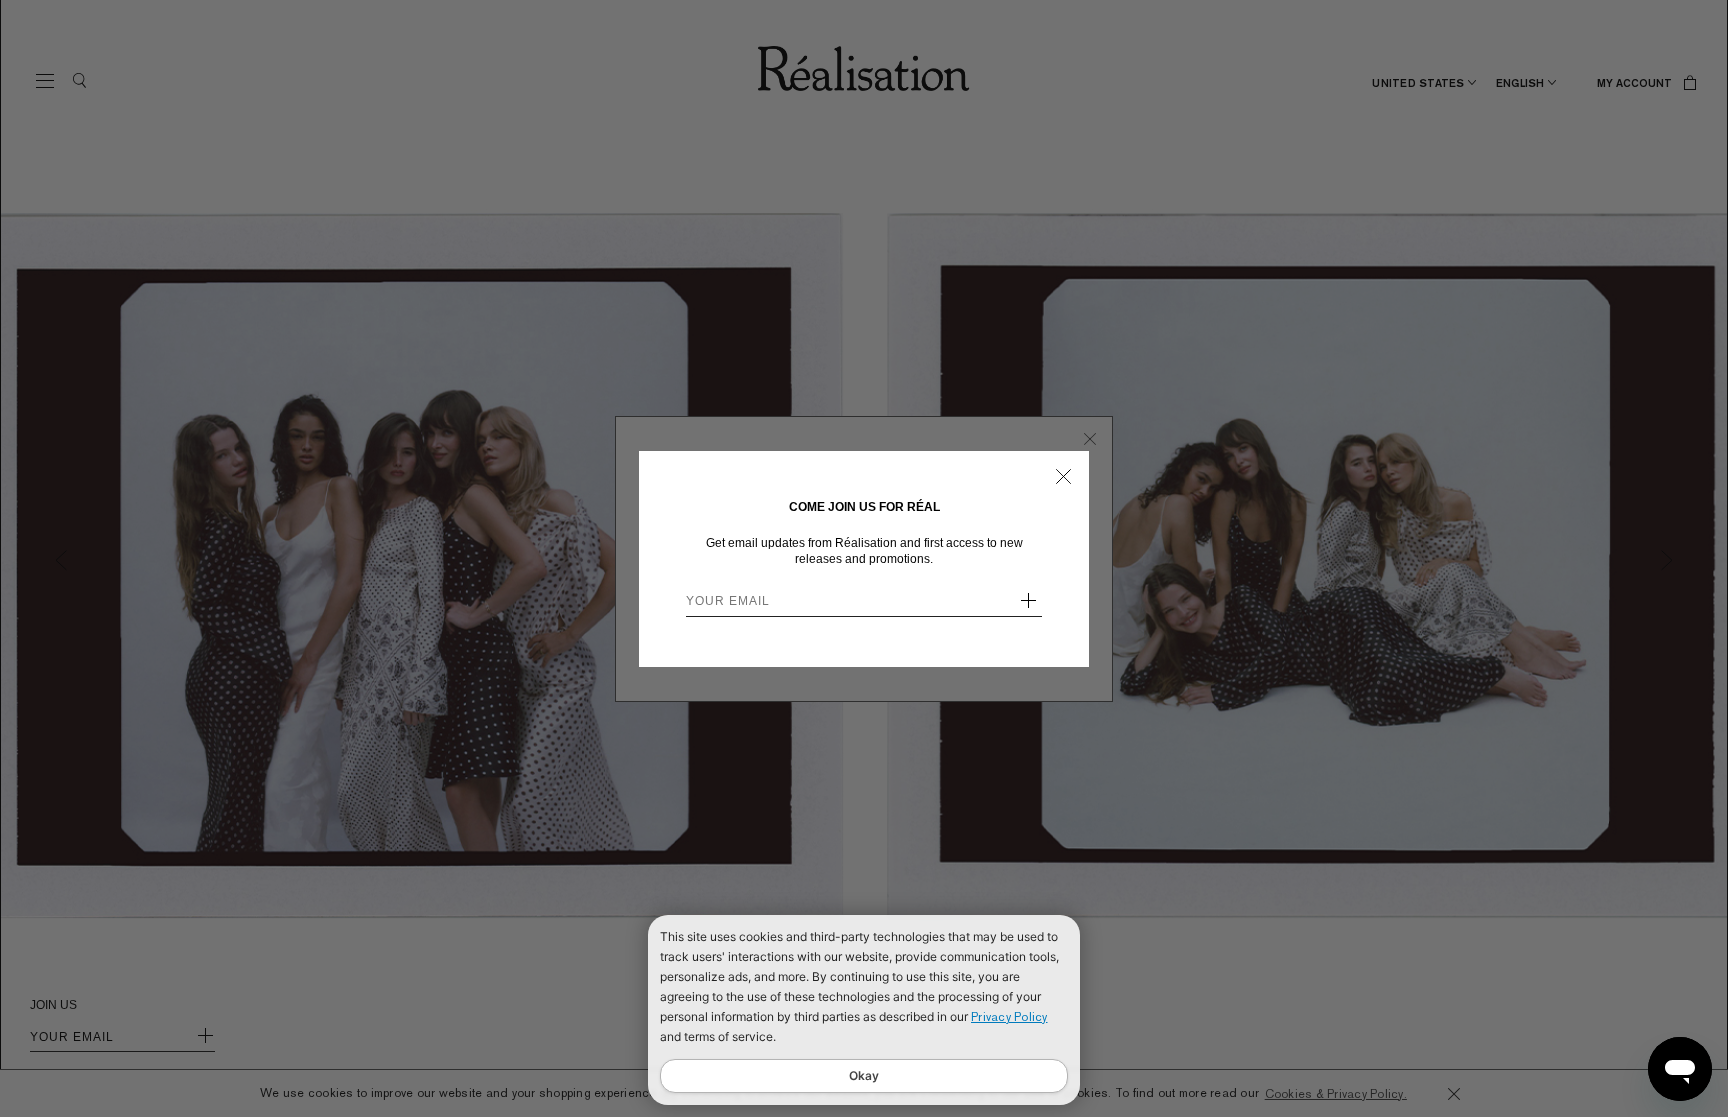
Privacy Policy (1009, 1017)
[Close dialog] (1063, 476)
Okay (864, 1075)
